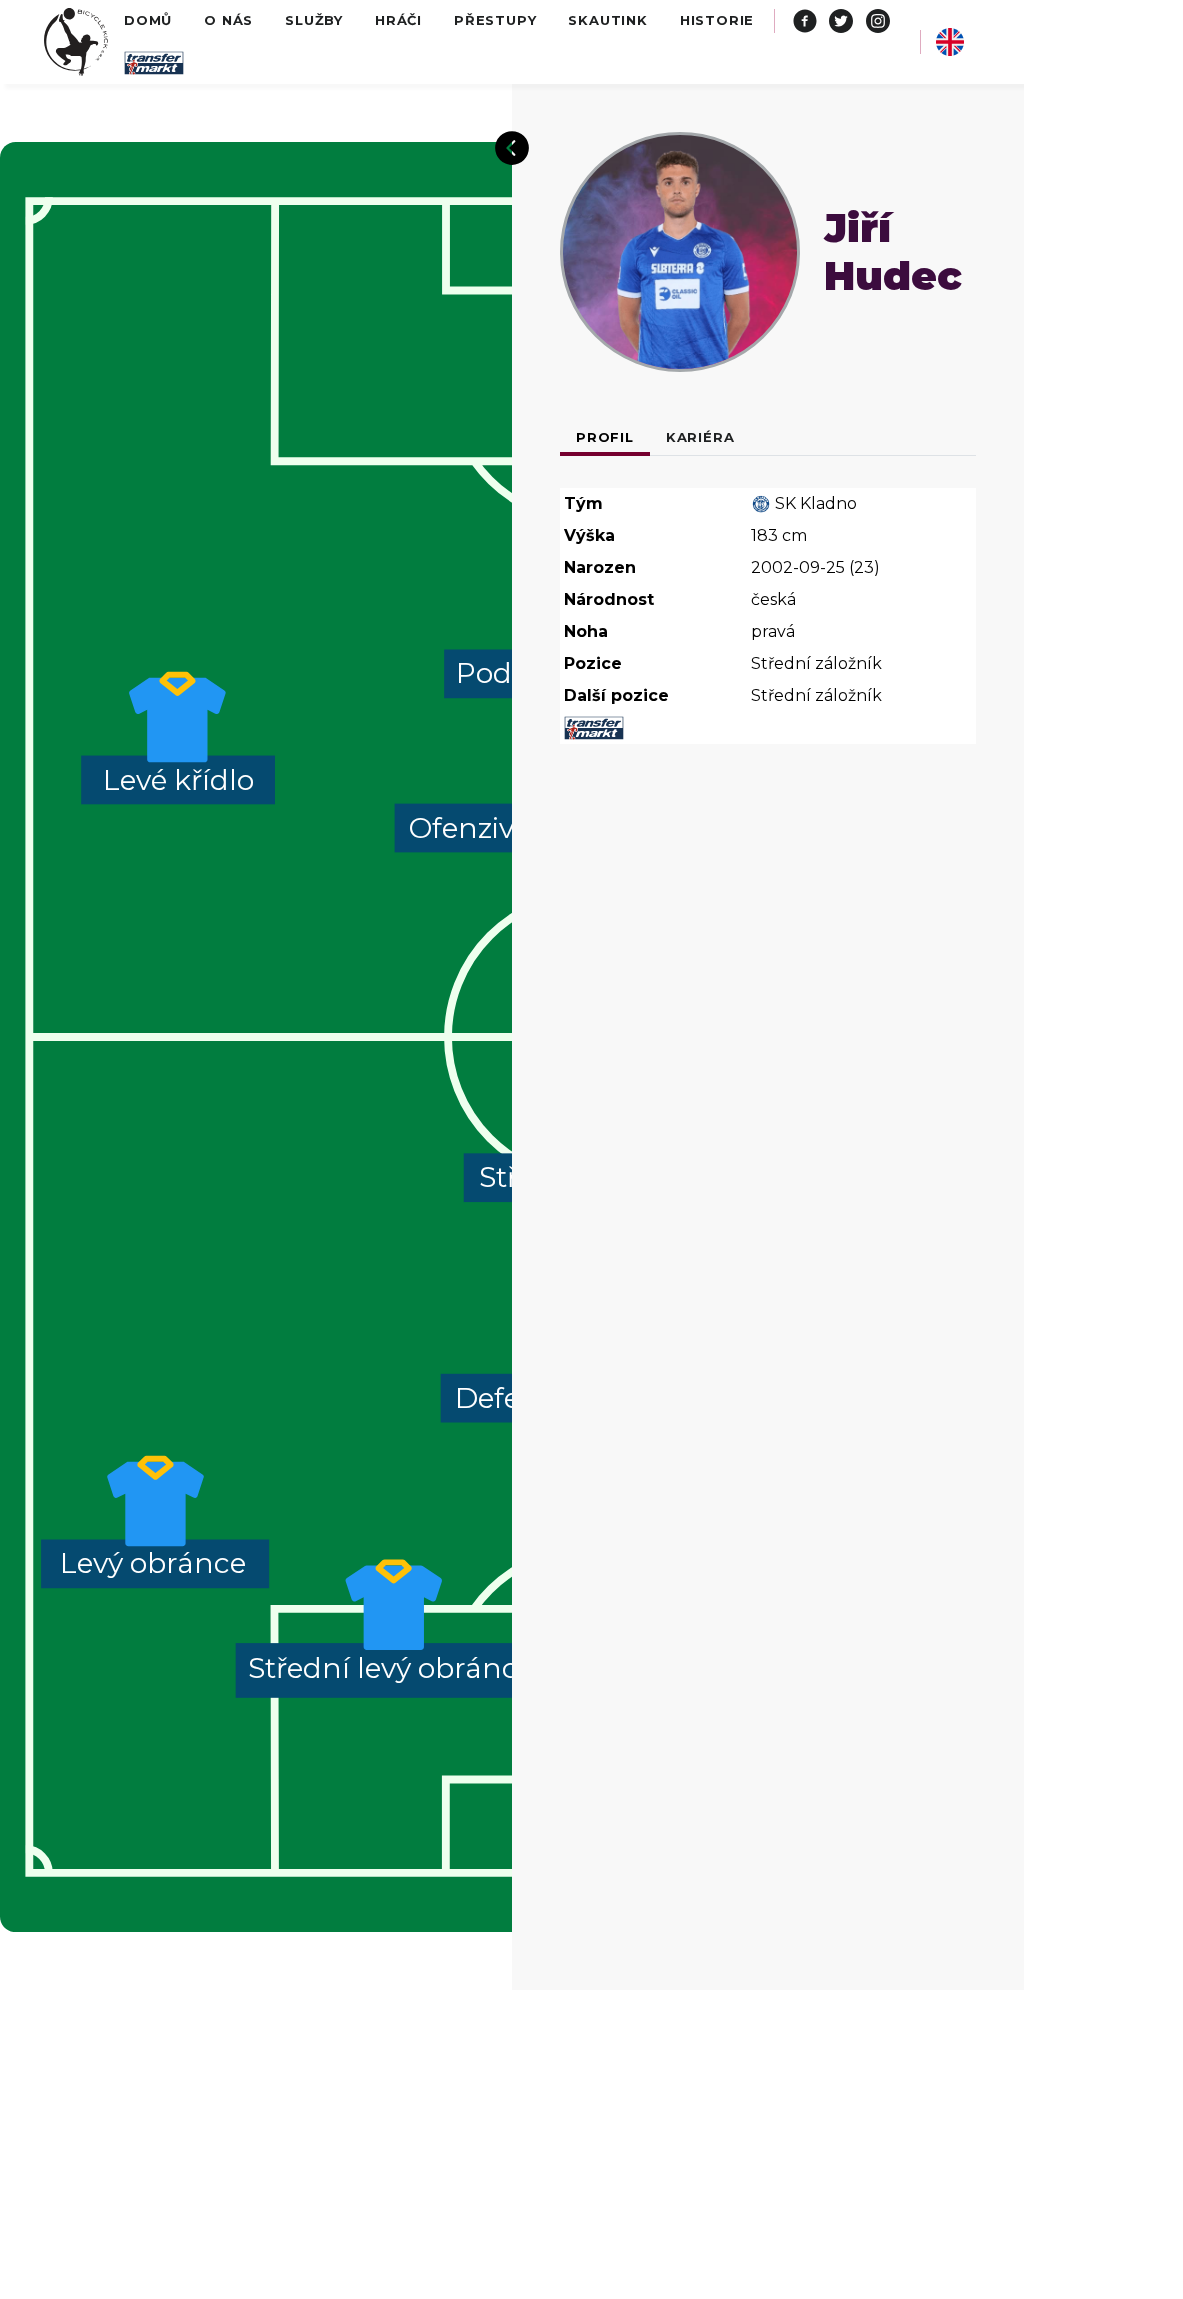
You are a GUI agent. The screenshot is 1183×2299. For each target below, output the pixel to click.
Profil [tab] (605, 437)
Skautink (607, 20)
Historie (717, 20)
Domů (148, 20)
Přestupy (495, 20)
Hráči (398, 20)
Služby (314, 20)
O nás (228, 20)
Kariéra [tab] (700, 437)
